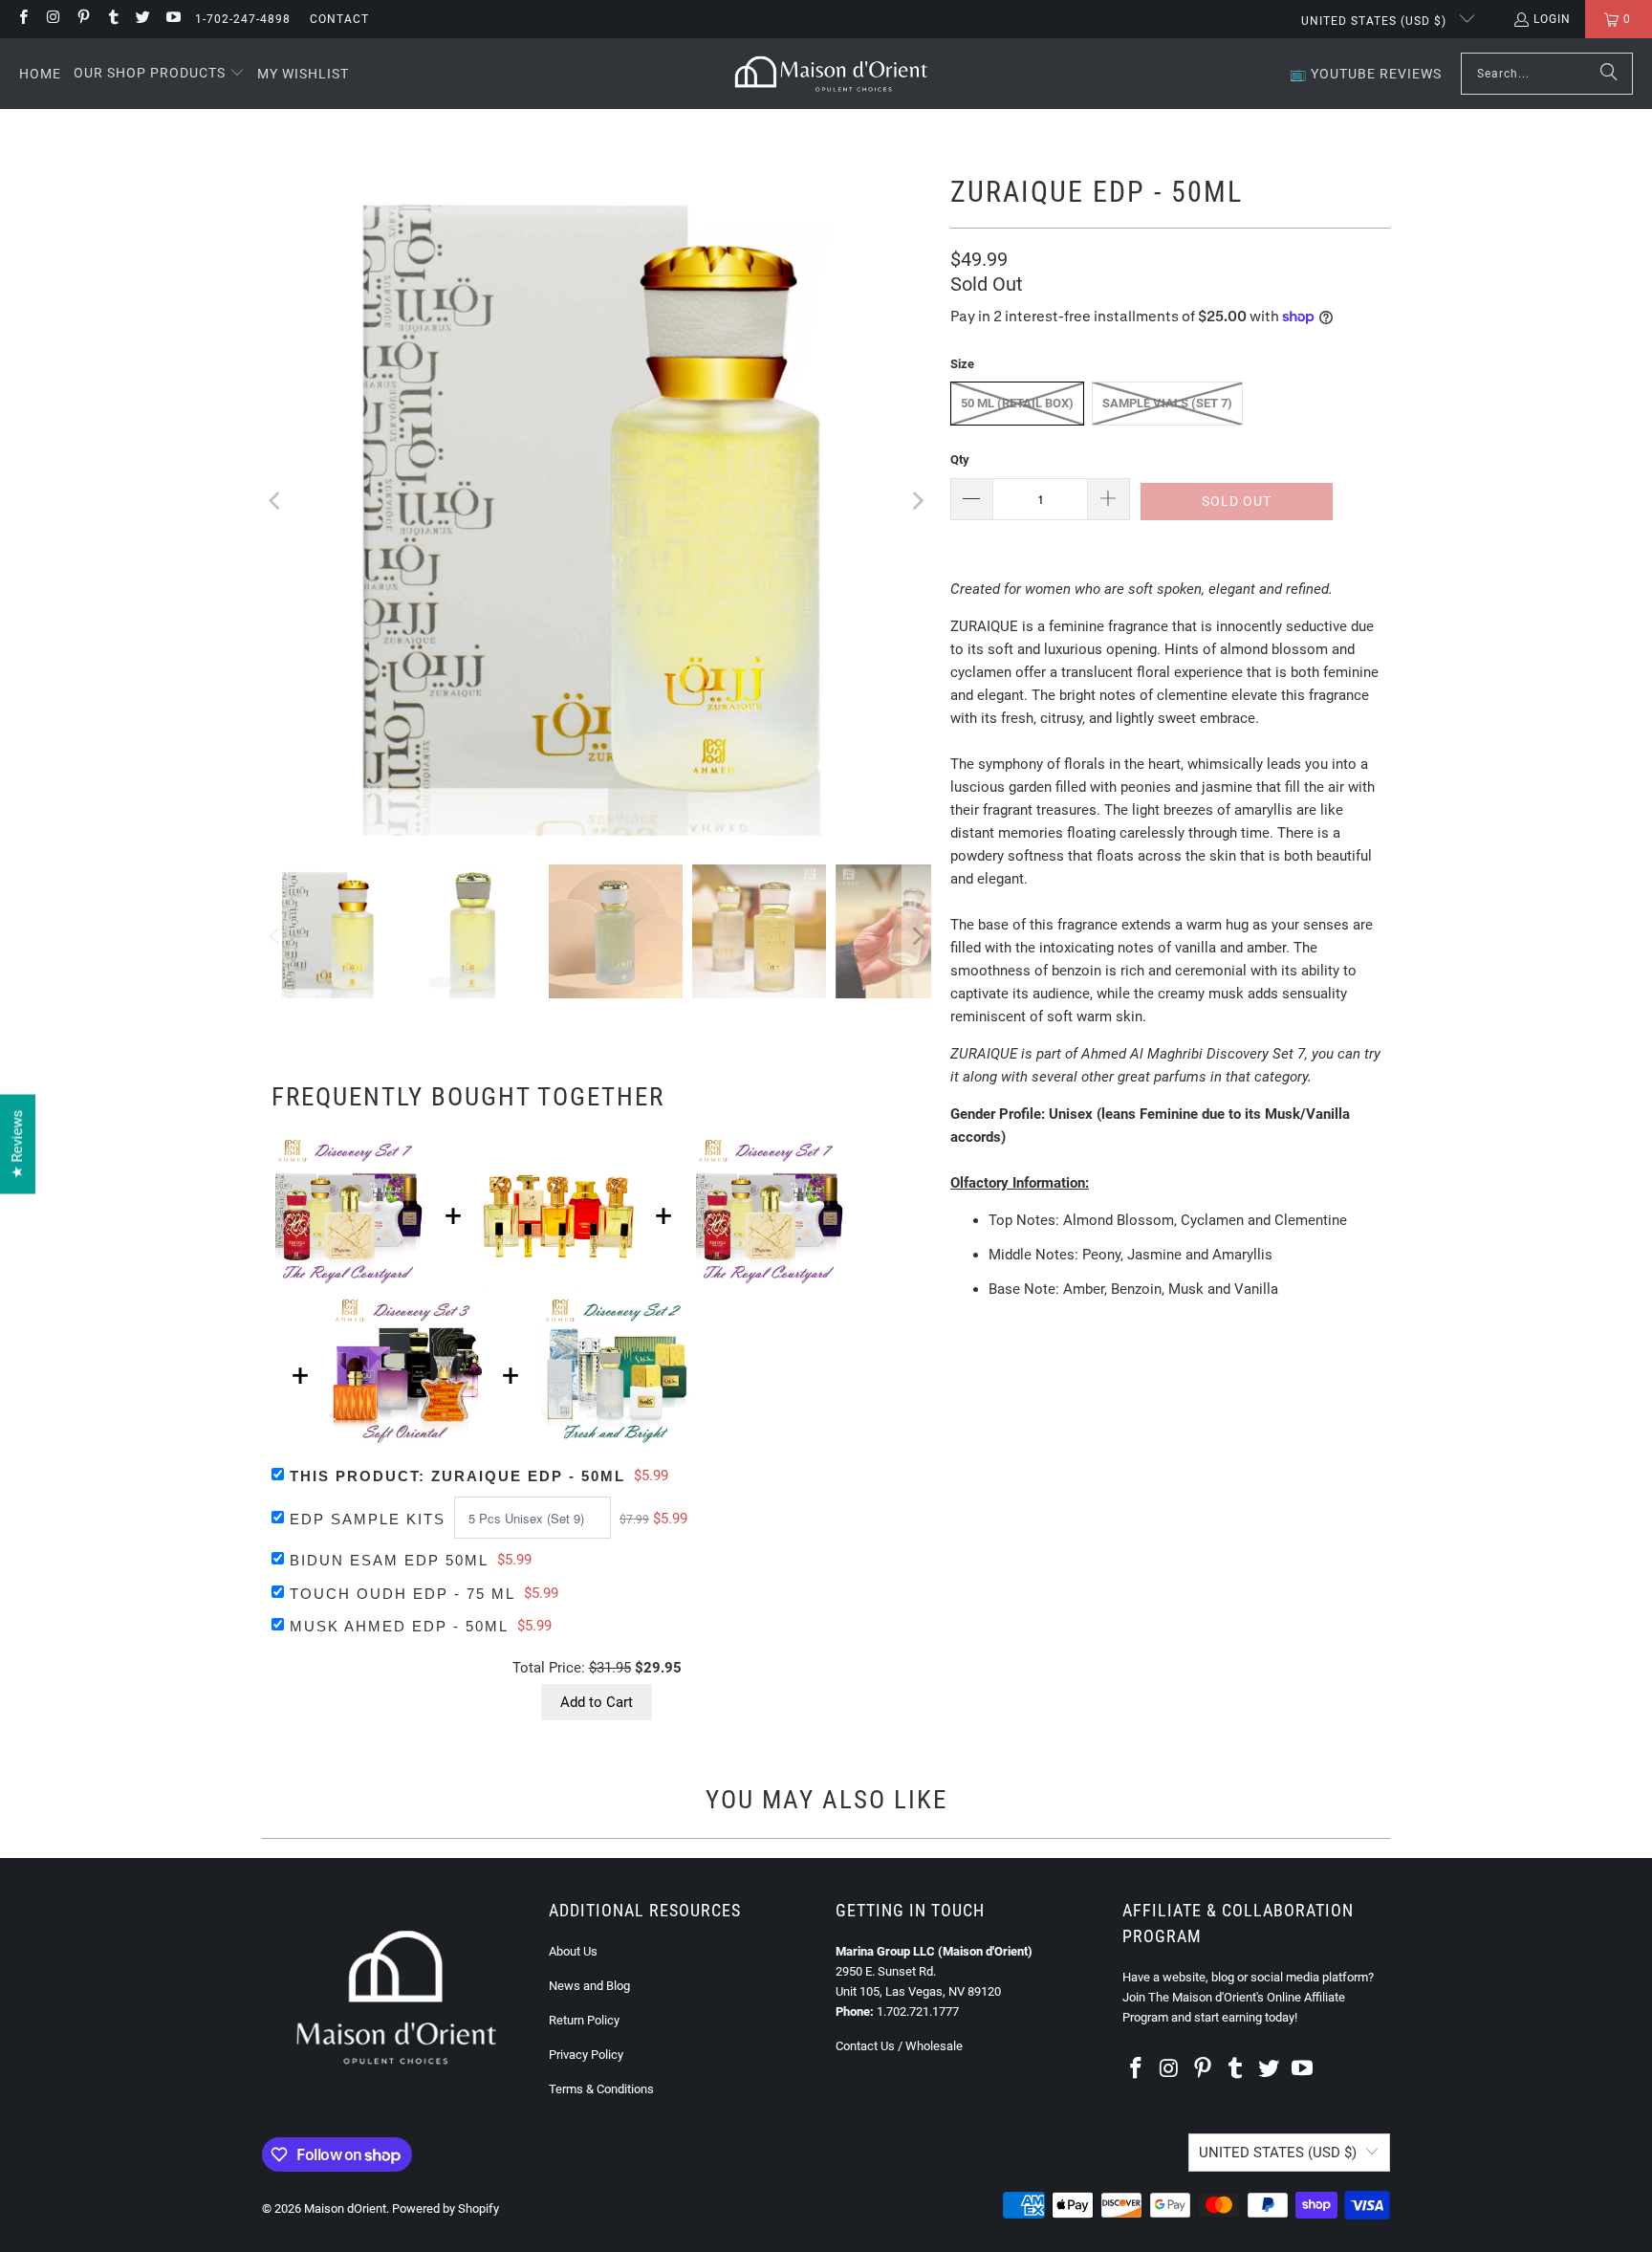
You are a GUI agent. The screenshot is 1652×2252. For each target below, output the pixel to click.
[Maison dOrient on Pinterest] (83, 19)
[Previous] (276, 501)
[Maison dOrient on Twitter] (142, 19)
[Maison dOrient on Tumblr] (112, 19)
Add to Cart (597, 1702)
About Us (573, 1951)
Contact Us (865, 2046)
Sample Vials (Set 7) (1167, 403)
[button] (159, 74)
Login (1552, 19)
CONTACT (339, 19)
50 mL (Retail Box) (1017, 403)
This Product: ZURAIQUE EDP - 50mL (457, 1476)
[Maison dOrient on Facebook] (22, 19)
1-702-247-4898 (243, 19)
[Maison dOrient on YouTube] (172, 19)
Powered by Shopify (446, 2208)
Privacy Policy (586, 2055)
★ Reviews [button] (17, 1144)
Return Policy (584, 2020)
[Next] (917, 501)
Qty (960, 459)
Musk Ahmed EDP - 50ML (399, 1626)
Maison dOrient (345, 2208)
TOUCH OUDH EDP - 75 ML (402, 1594)
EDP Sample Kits (368, 1519)
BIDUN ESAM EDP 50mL (389, 1560)
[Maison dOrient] (831, 74)
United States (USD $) (1376, 21)
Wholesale (934, 2046)
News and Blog (589, 1986)
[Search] (1609, 74)
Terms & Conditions (601, 2089)
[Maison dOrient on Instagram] (52, 19)
